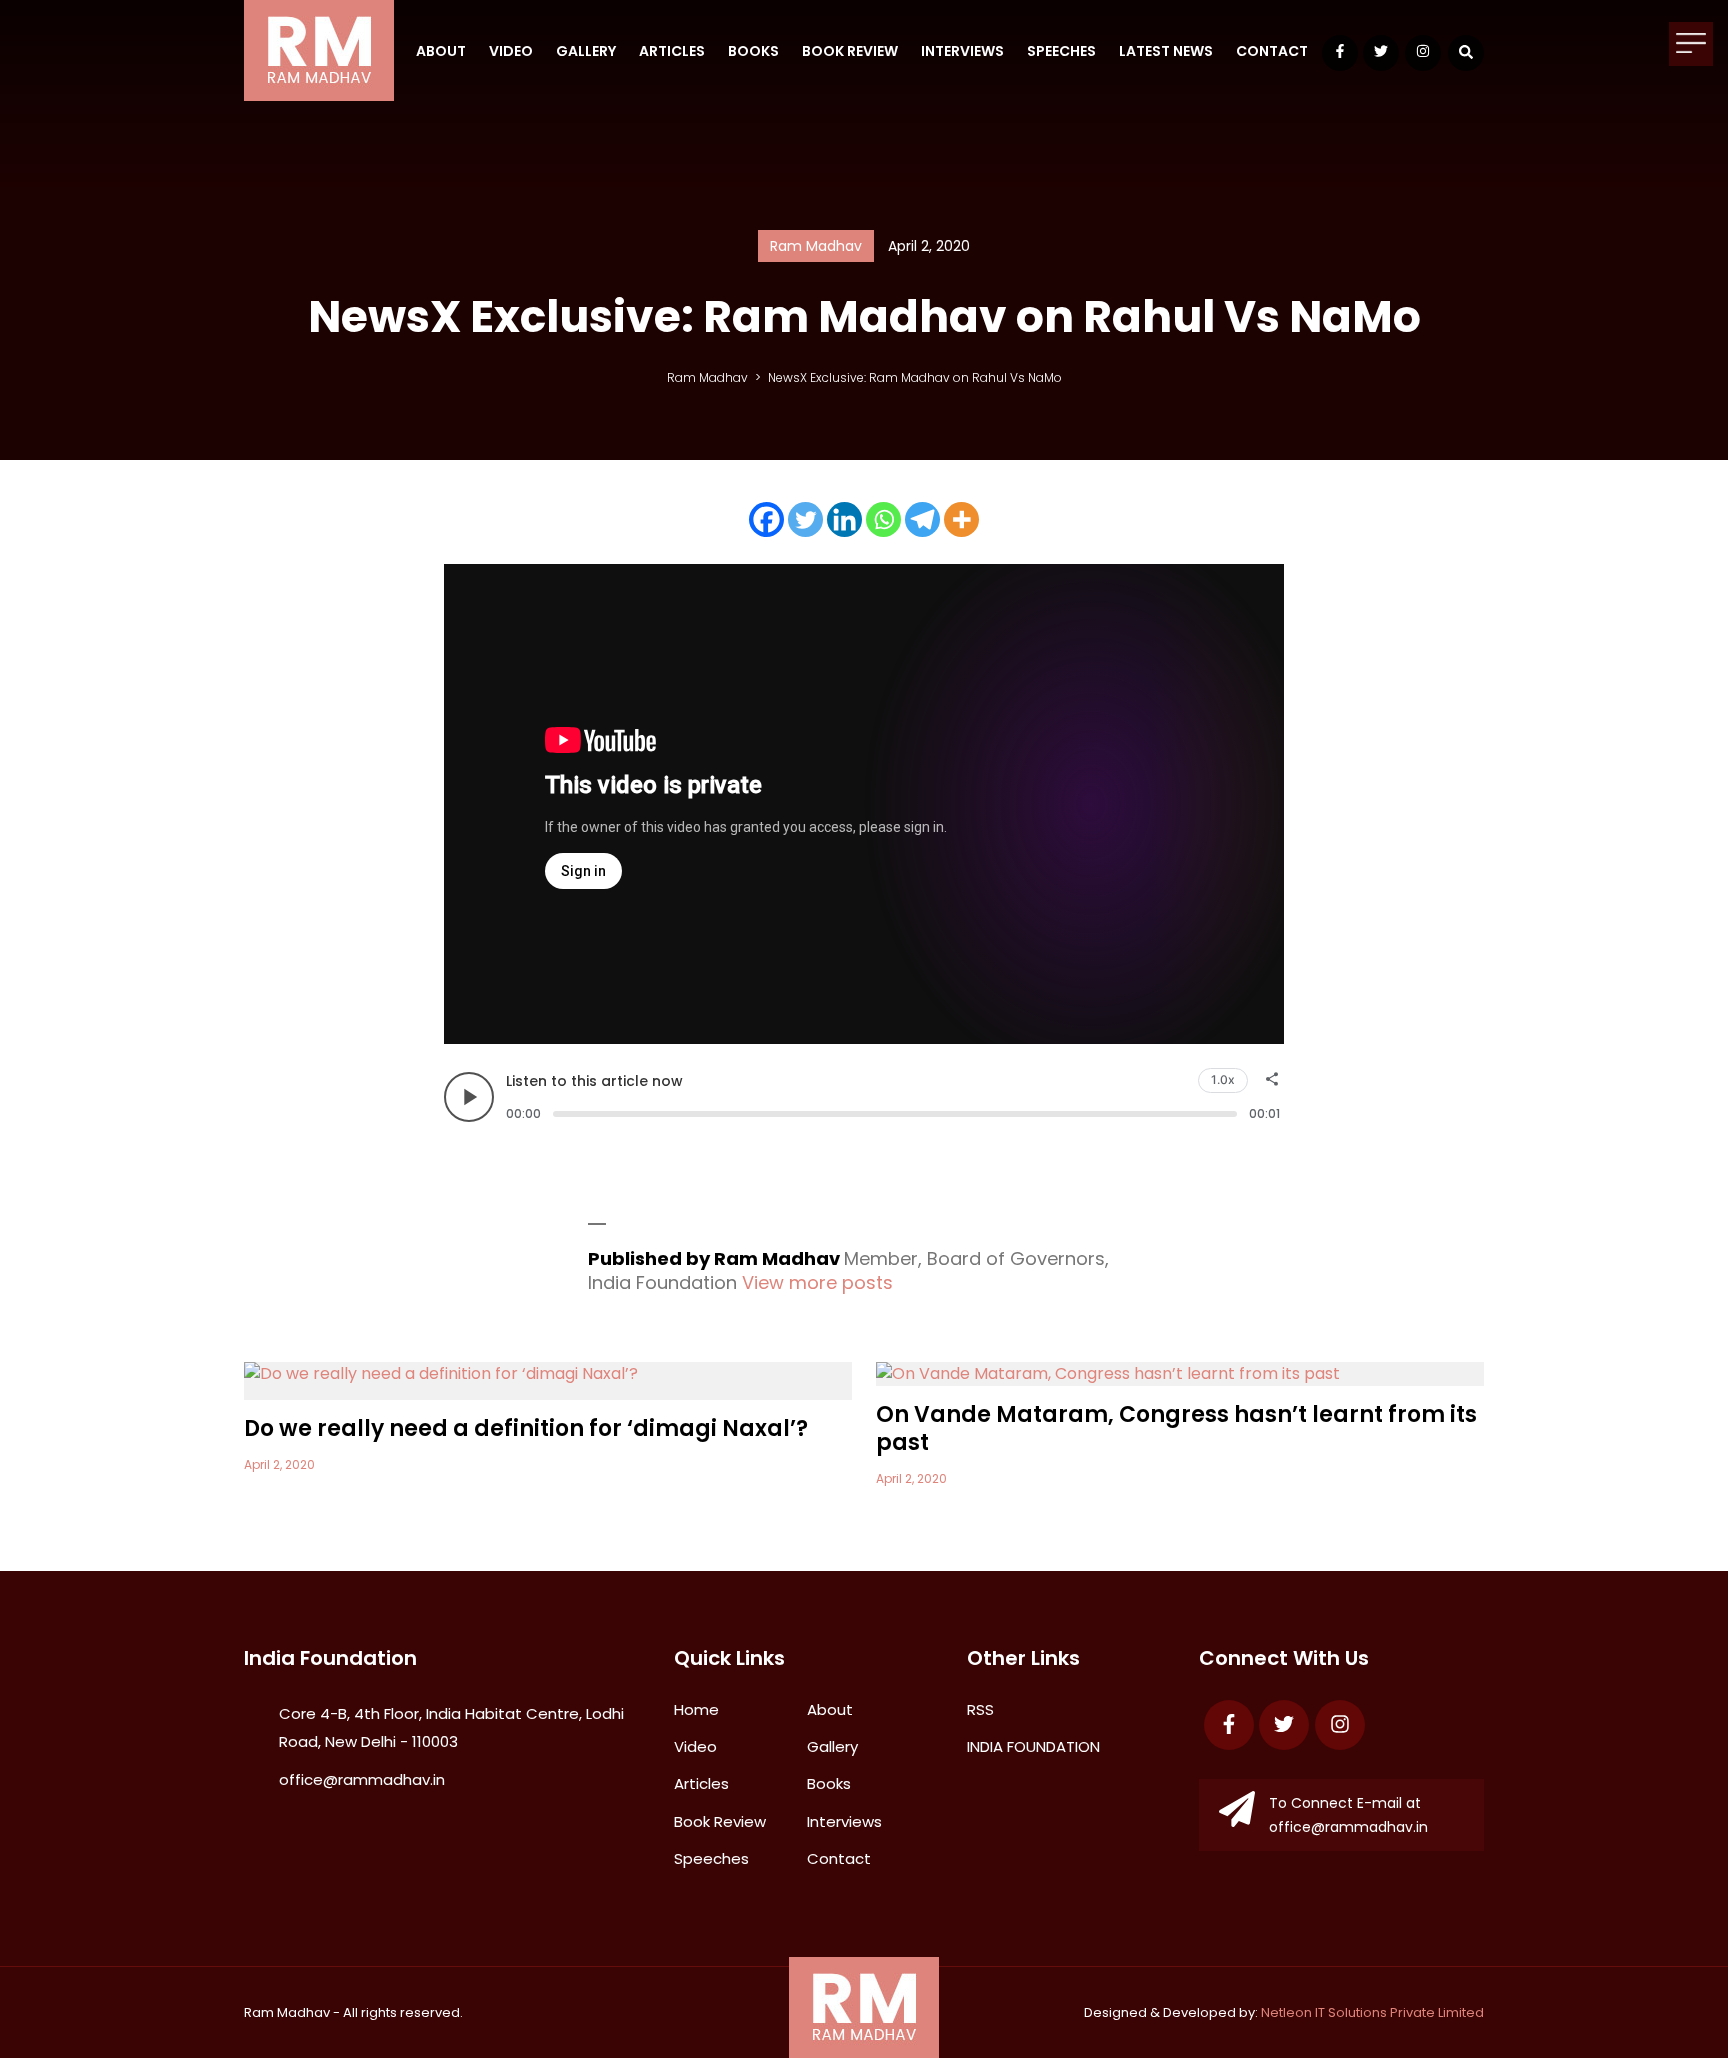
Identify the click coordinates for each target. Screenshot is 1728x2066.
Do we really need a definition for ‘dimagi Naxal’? (526, 1428)
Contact (1272, 51)
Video (511, 51)
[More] (961, 519)
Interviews (962, 51)
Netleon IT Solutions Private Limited (1372, 2012)
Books (753, 51)
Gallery (586, 51)
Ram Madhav (287, 2012)
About (441, 51)
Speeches (1061, 51)
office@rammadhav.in (362, 1779)
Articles (672, 51)
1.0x (1223, 1079)
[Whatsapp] (883, 519)
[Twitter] (805, 519)
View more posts (817, 1283)
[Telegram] (922, 519)
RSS (980, 1709)
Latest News (1166, 51)
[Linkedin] (844, 519)
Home (696, 1709)
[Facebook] (766, 519)
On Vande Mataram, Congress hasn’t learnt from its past (1176, 1428)
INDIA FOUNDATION (1033, 1746)
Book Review (850, 51)
